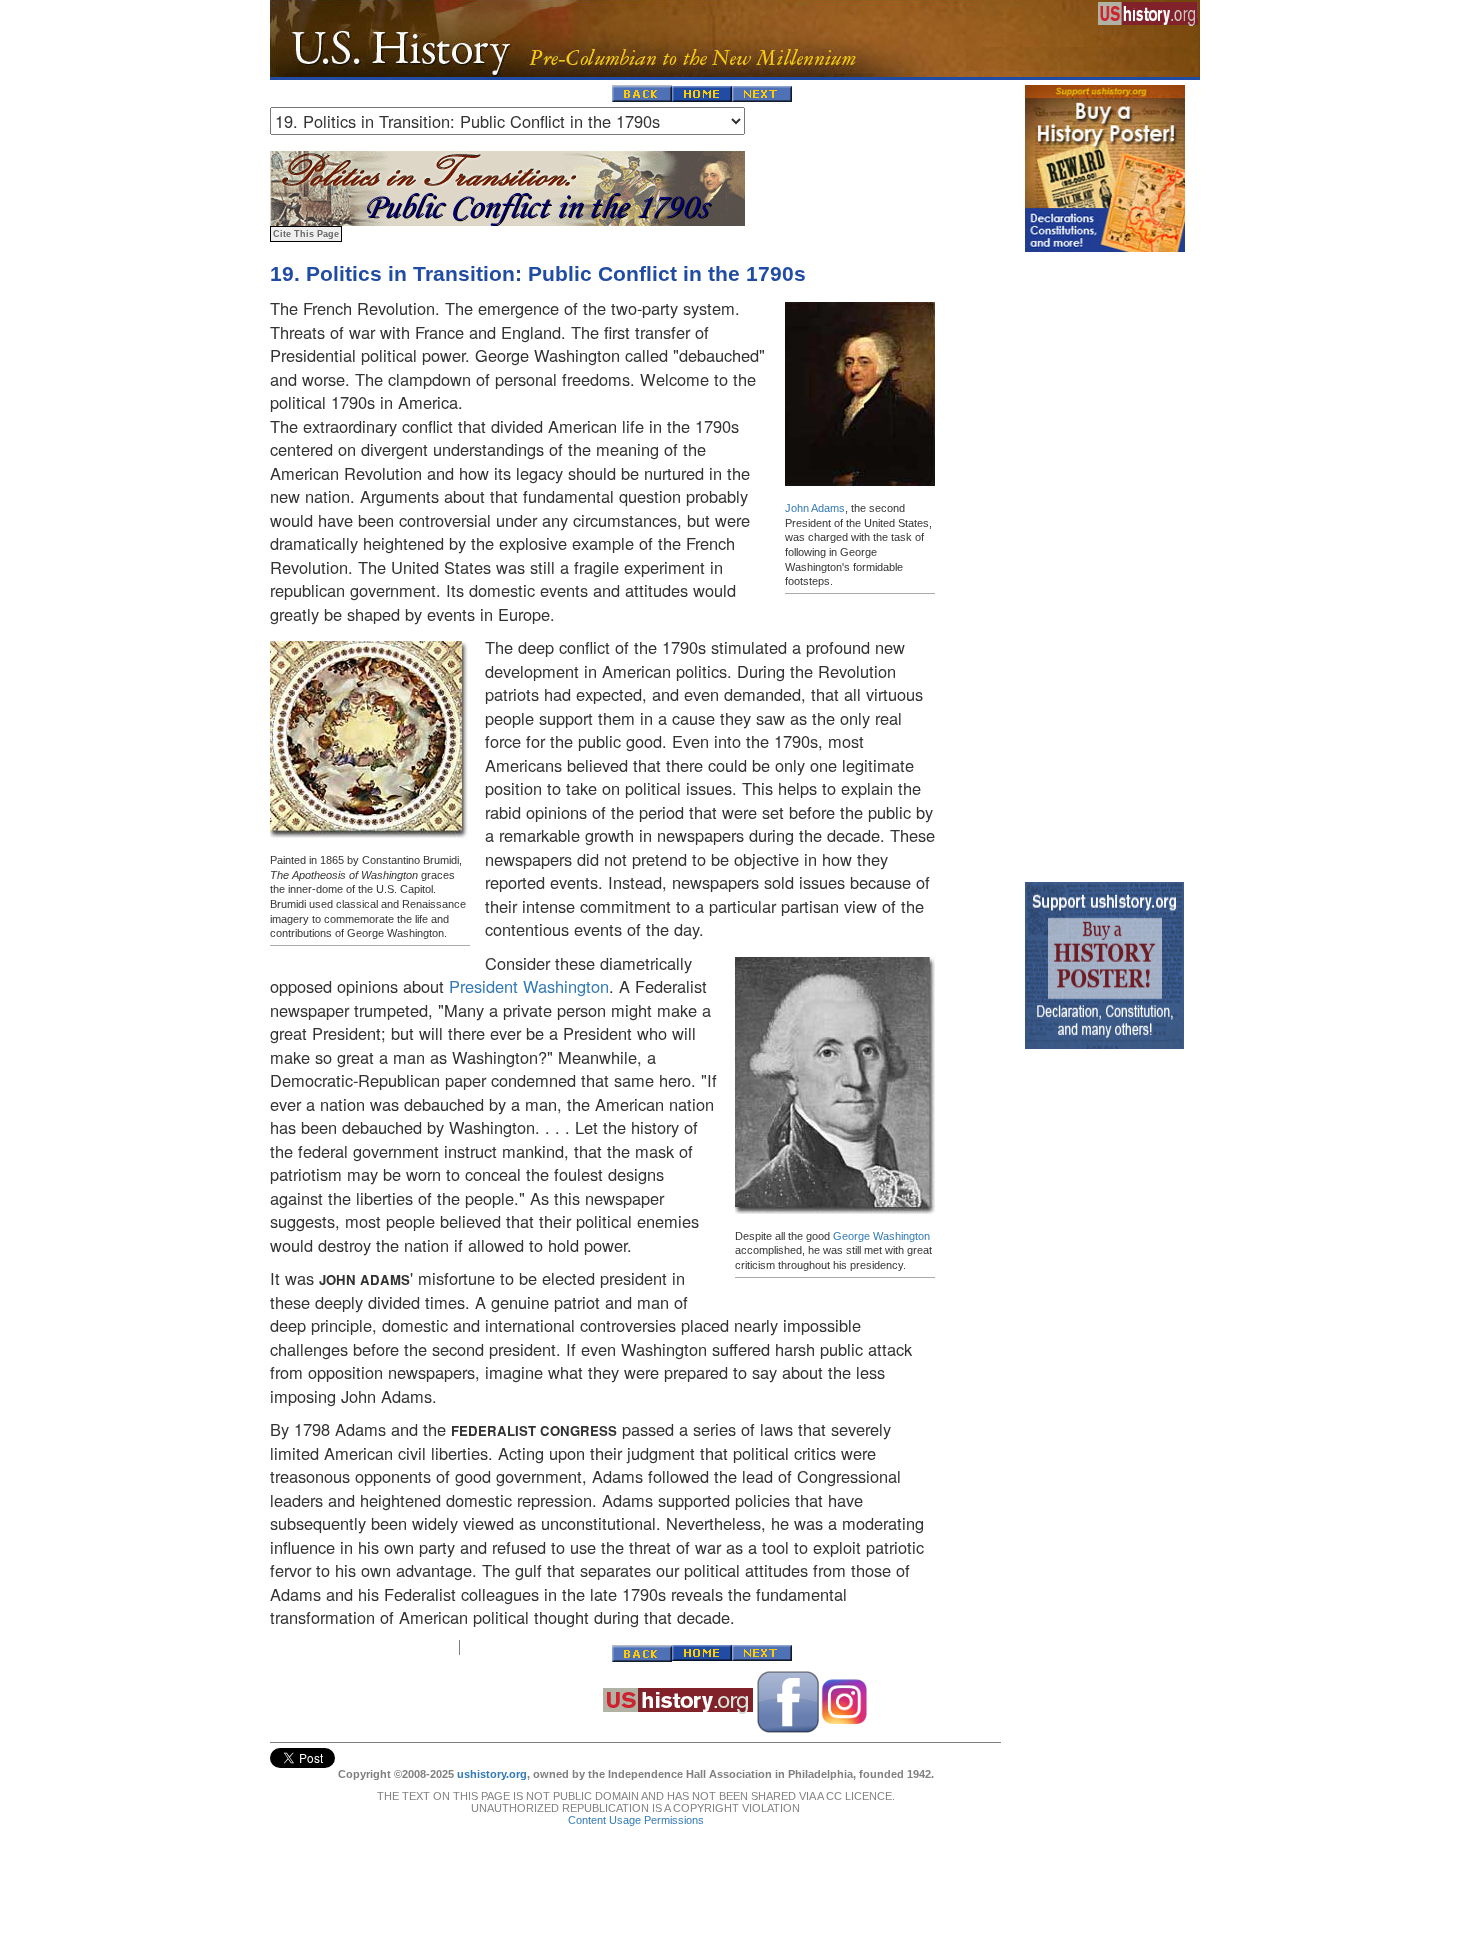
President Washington (529, 986)
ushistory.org (492, 1774)
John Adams (815, 508)
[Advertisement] (1105, 562)
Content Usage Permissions (636, 1820)
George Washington (881, 1236)
